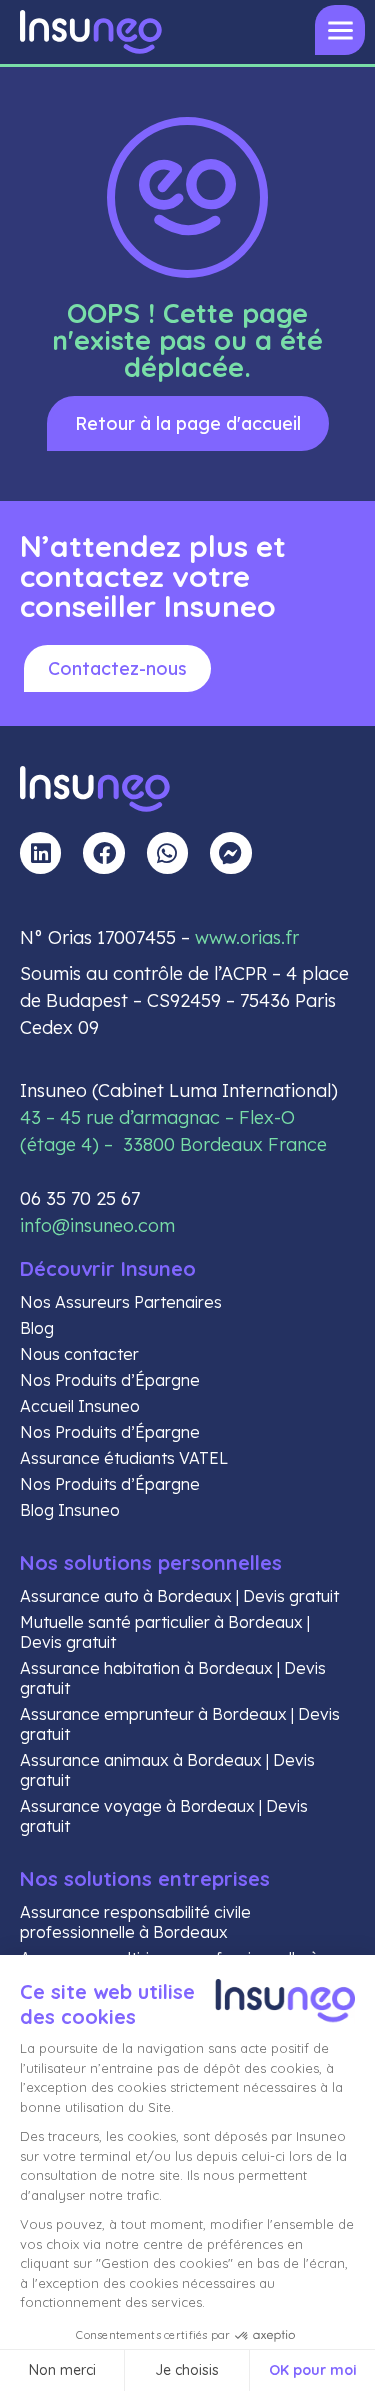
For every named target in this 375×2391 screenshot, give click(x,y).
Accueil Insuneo (80, 1406)
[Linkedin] (40, 852)
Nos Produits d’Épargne (110, 1380)
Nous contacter (79, 1354)
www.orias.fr (247, 937)
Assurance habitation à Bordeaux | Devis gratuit (173, 1678)
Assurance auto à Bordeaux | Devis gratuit (179, 1596)
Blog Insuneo (70, 1510)
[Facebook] (103, 852)
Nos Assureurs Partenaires (121, 1302)
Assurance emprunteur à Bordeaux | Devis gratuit (180, 1724)
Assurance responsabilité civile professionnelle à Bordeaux (135, 1922)
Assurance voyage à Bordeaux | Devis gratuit (164, 1816)
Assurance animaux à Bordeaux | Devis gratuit (167, 1770)
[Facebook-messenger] (230, 852)
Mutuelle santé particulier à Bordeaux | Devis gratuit (165, 1632)
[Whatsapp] (167, 852)
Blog (37, 1328)
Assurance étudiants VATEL (124, 1458)
